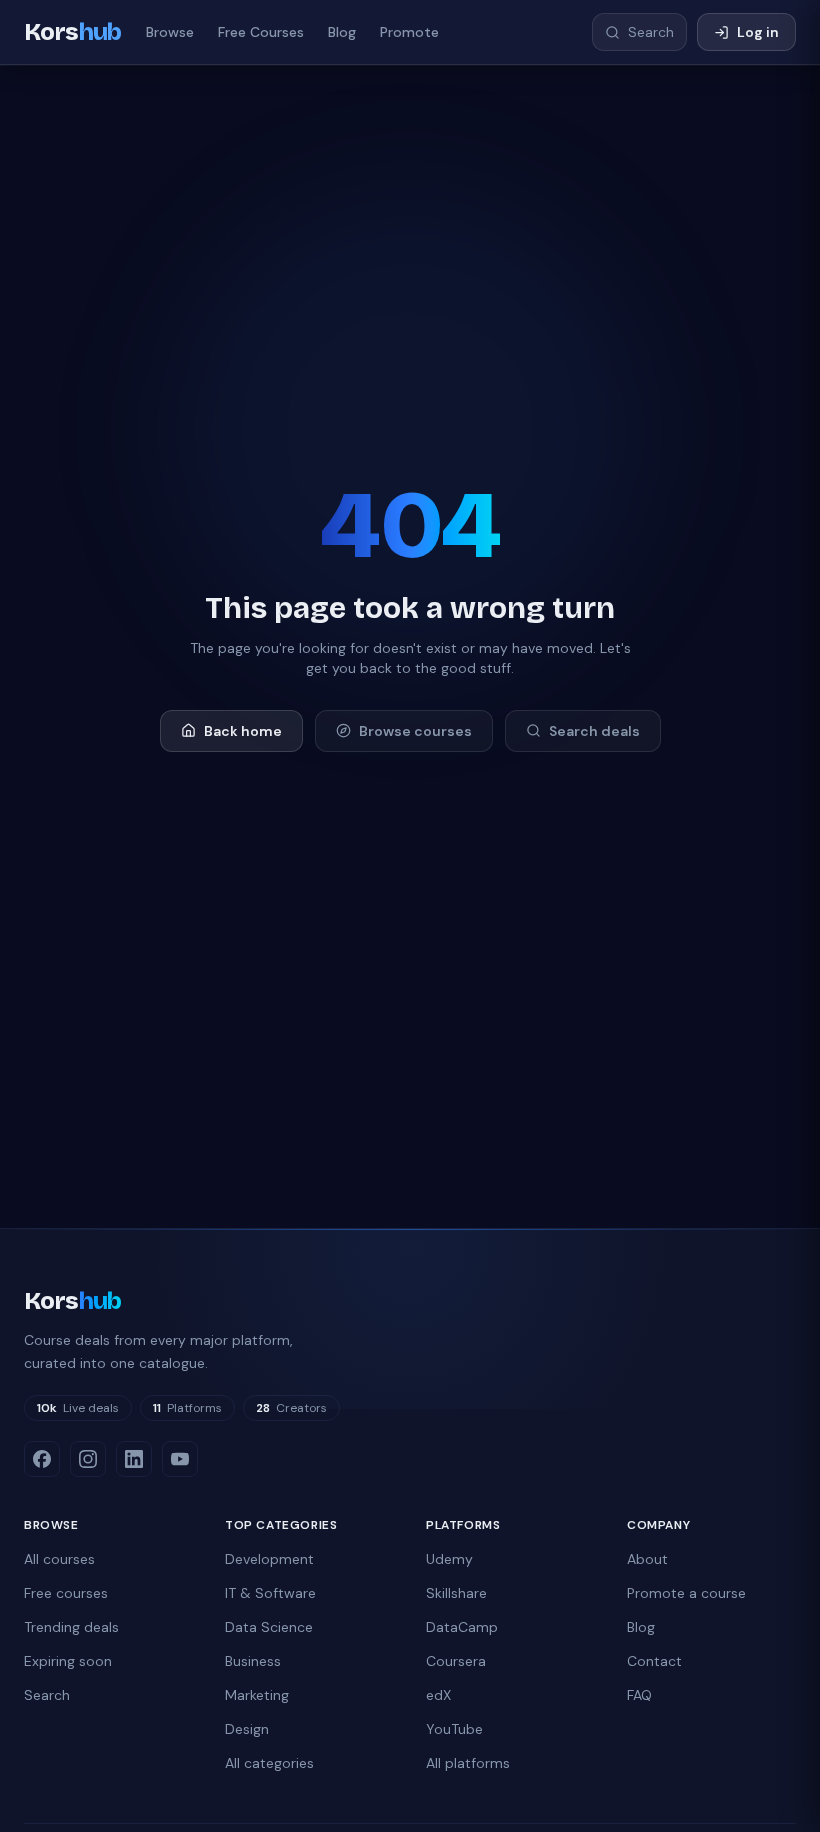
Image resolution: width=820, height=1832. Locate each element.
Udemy (449, 1559)
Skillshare (456, 1593)
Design (247, 1729)
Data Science (269, 1627)
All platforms (468, 1763)
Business (253, 1661)
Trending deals (71, 1627)
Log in (758, 32)
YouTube (454, 1729)
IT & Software (270, 1593)
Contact (654, 1661)
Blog (342, 32)
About (647, 1559)
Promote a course (686, 1593)
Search (47, 1695)
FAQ (639, 1695)
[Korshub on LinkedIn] (134, 1459)
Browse (170, 32)
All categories (269, 1763)
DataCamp (462, 1627)
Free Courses (261, 32)
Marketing (257, 1695)
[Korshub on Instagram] (88, 1459)
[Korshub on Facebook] (42, 1459)
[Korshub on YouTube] (180, 1459)
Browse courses (415, 731)
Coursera (456, 1661)
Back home (243, 731)
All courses (59, 1559)
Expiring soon (68, 1661)
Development (269, 1559)
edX (438, 1695)
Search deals (594, 731)
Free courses (66, 1593)
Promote (409, 32)
